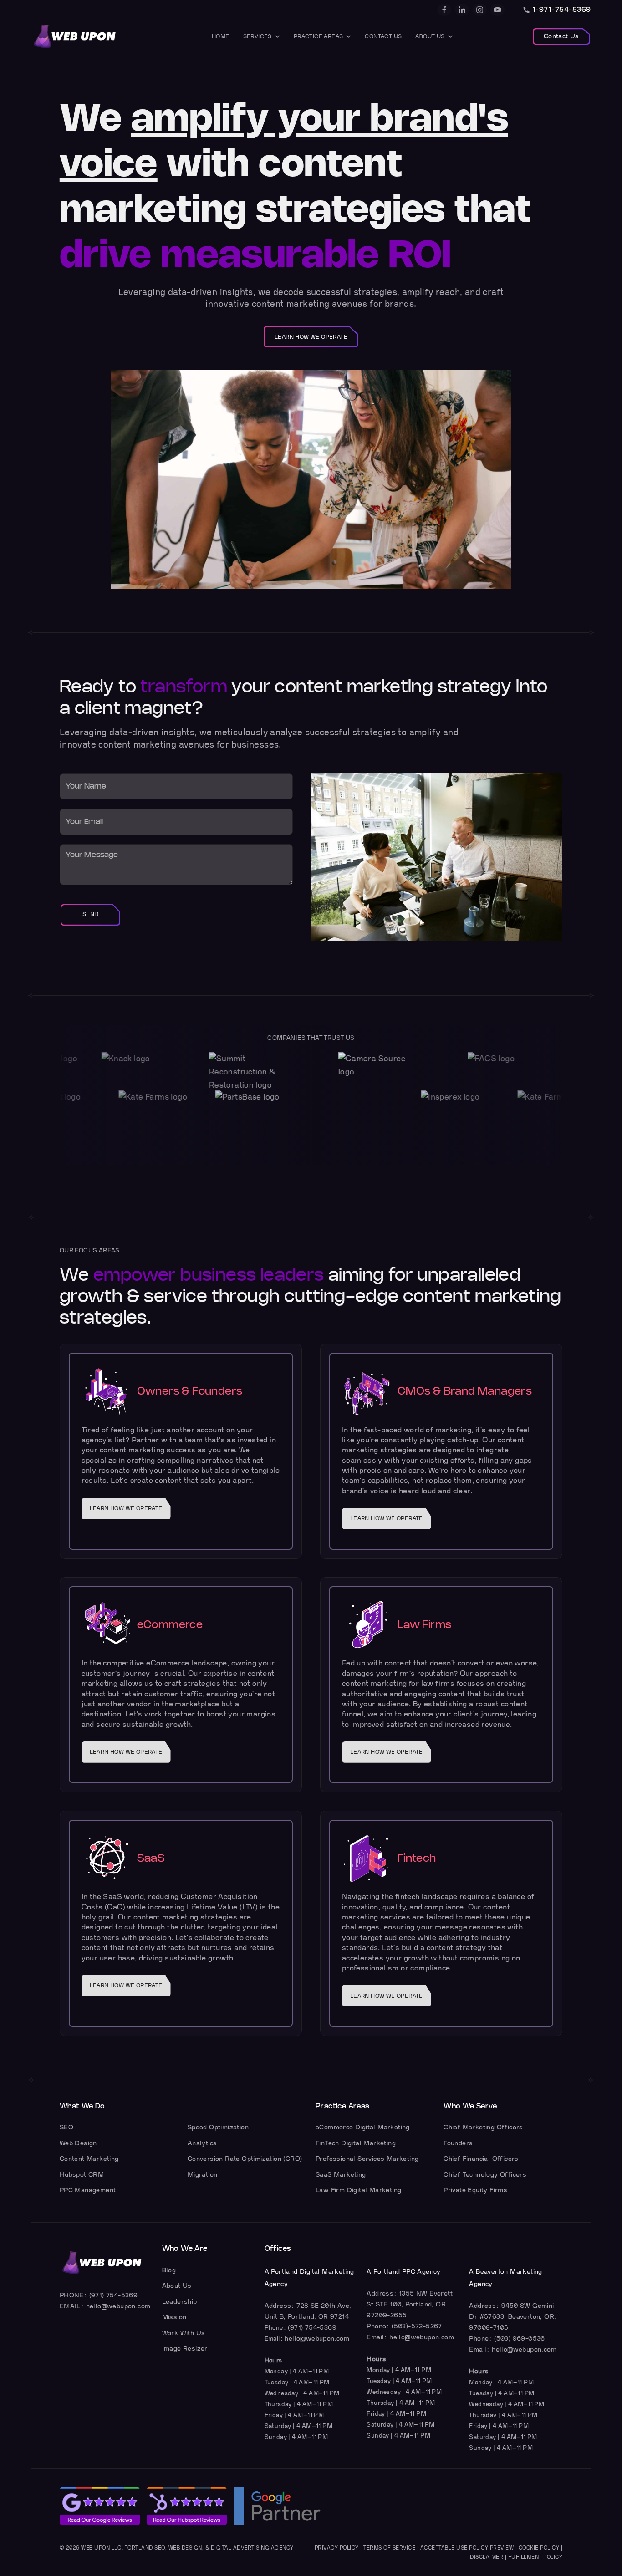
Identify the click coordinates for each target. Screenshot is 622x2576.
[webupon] (75, 36)
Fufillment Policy (535, 2557)
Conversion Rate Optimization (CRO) (245, 2159)
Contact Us (383, 36)
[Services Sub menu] (277, 36)
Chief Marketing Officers (483, 2127)
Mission (174, 2317)
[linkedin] (462, 10)
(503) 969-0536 (520, 2339)
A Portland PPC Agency (403, 2272)
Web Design (78, 2143)
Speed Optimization (218, 2127)
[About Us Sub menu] (450, 36)
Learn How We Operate (311, 337)
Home (221, 36)
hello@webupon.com (118, 2306)
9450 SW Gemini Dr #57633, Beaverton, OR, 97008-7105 (512, 2317)
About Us (430, 36)
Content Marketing (89, 2159)
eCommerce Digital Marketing (363, 2127)
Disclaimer (487, 2557)
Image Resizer (185, 2349)
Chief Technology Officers (485, 2175)
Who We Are (185, 2249)
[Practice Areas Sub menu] (348, 36)
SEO (66, 2127)
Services (257, 36)
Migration (203, 2175)
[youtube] (497, 10)
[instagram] (480, 10)
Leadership (180, 2302)
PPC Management (88, 2190)
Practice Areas (319, 36)
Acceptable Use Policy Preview (467, 2548)
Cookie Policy (539, 2548)
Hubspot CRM (82, 2175)
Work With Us (184, 2333)
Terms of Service (389, 2548)
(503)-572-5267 (417, 2326)
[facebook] (444, 10)
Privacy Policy (337, 2548)
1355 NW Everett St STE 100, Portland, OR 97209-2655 (410, 2304)
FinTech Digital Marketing (356, 2143)
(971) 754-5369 (114, 2295)
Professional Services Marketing (367, 2159)
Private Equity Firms (475, 2190)
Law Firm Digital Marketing (358, 2190)
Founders (458, 2143)
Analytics (202, 2143)
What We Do (82, 2106)
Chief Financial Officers (481, 2159)
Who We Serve (470, 2106)
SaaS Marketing (341, 2175)
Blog (169, 2270)
